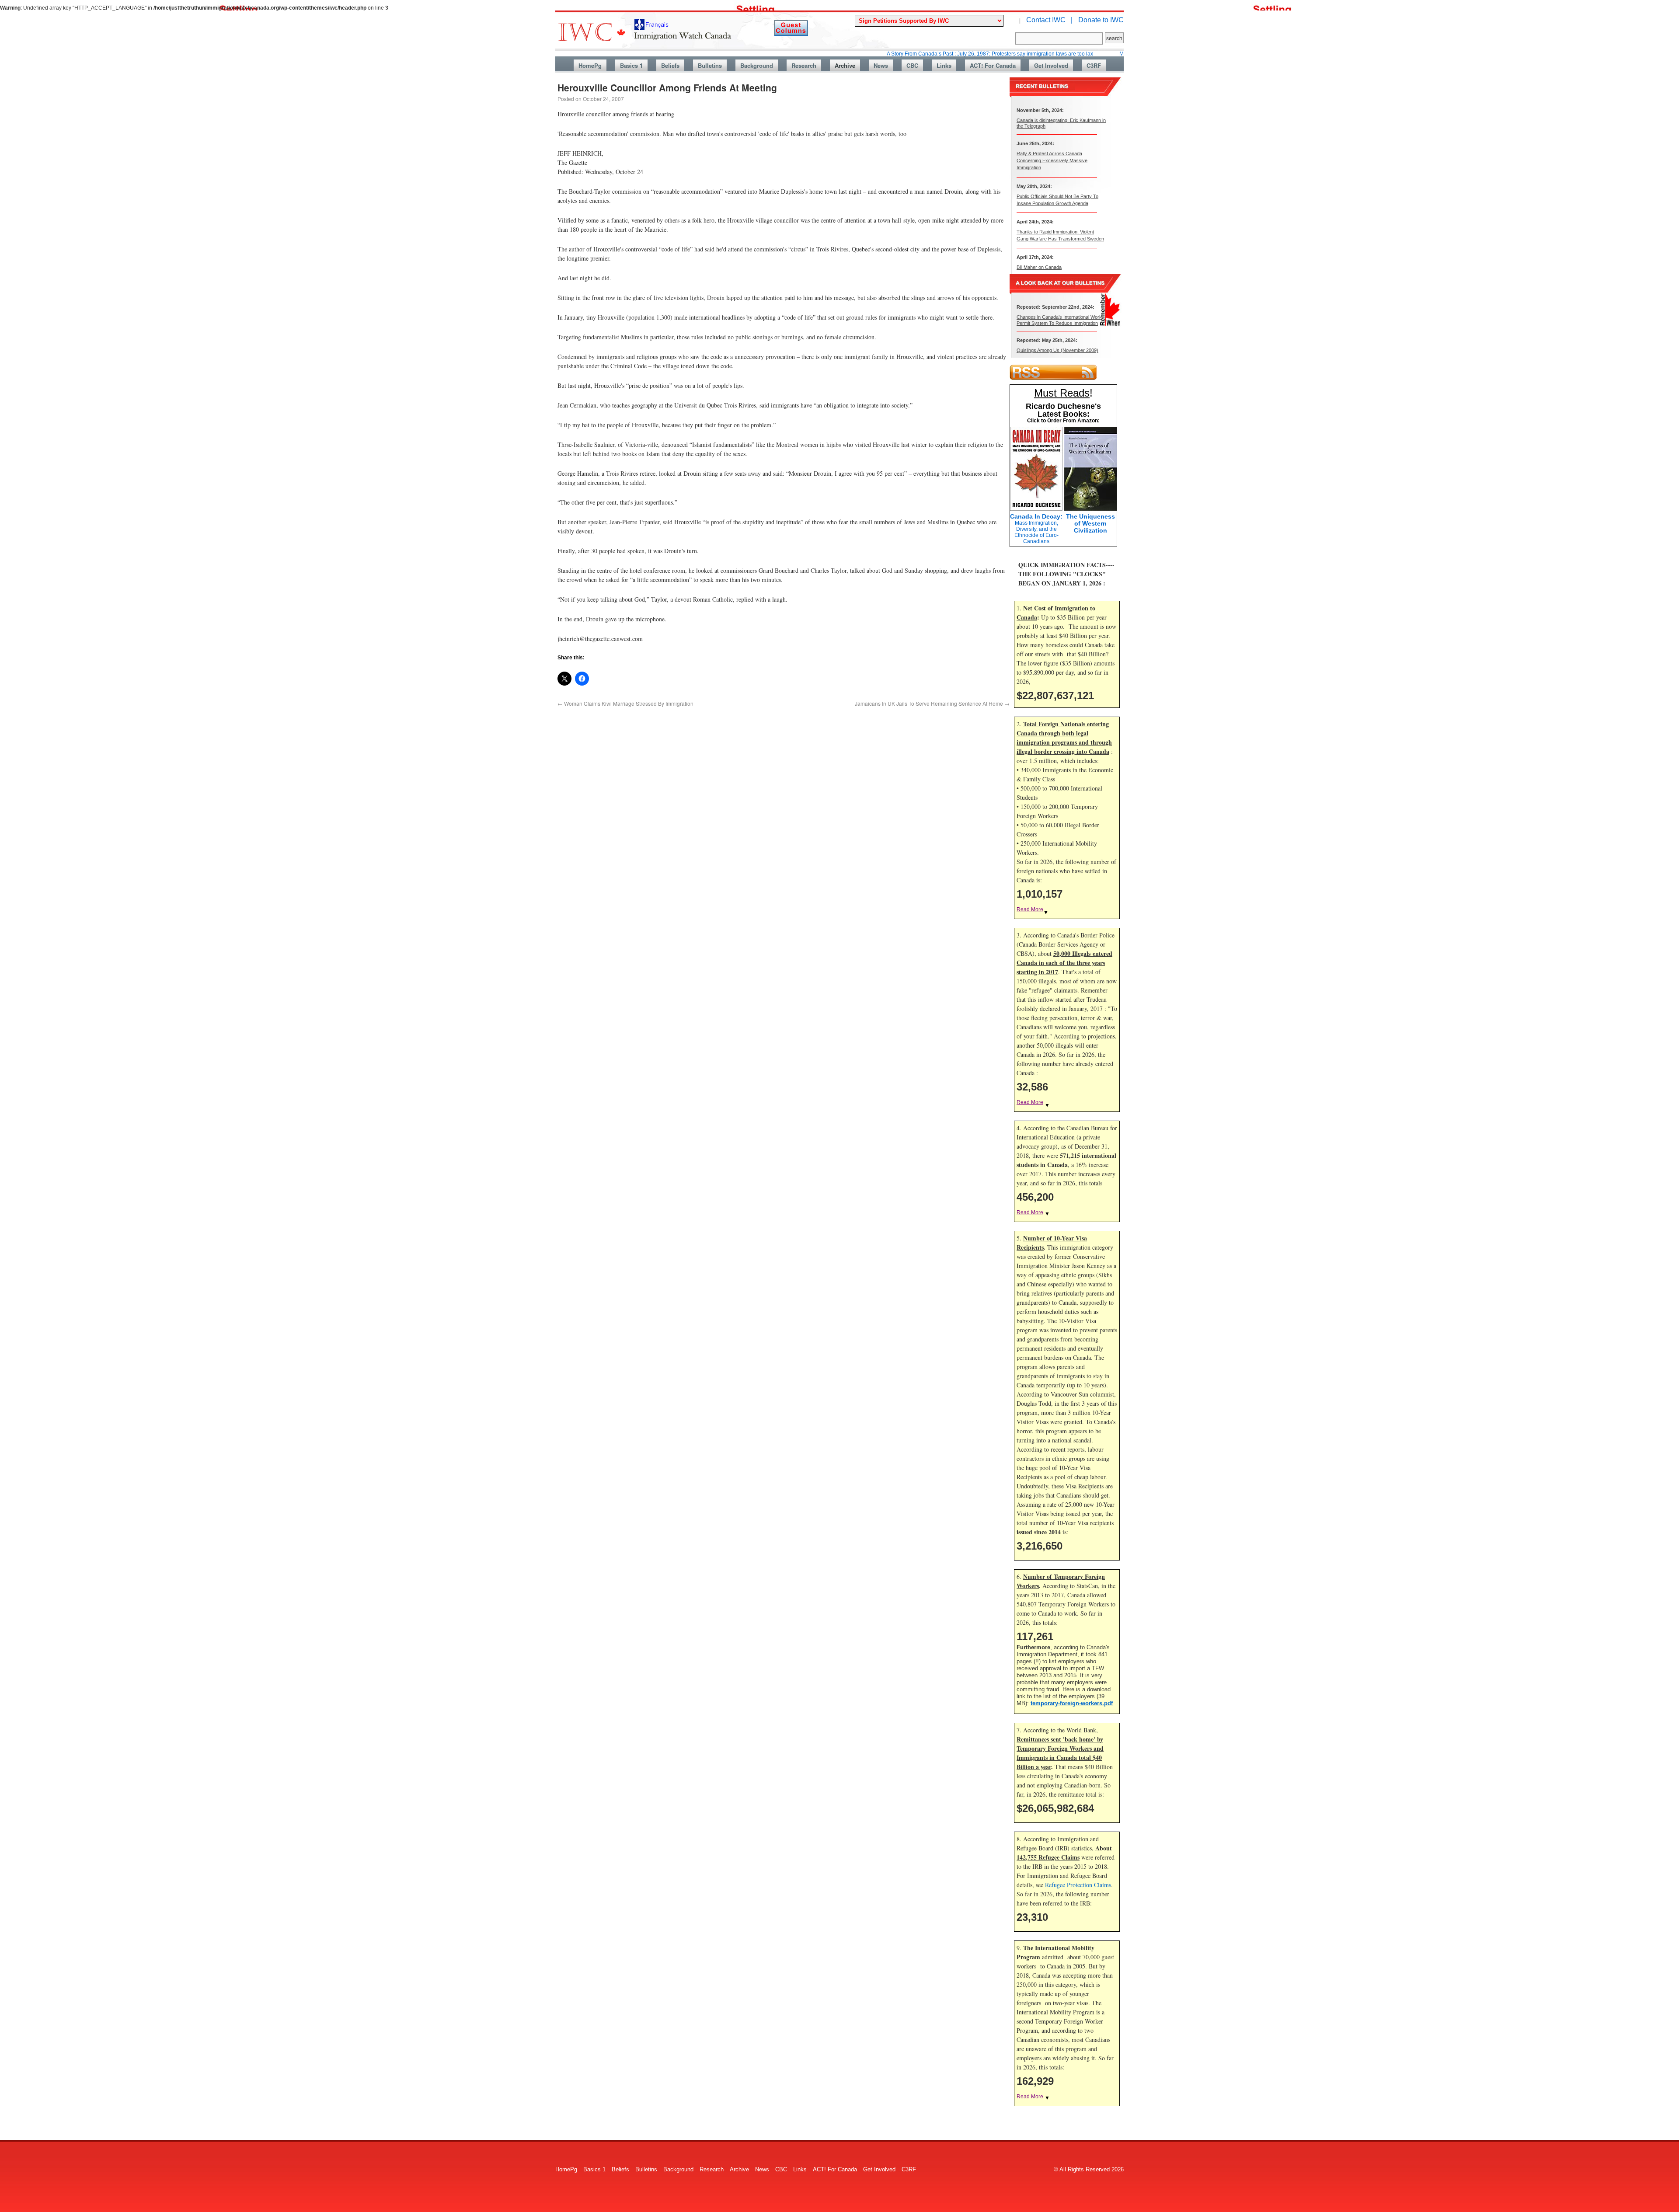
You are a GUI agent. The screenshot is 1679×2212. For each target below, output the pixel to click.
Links (944, 65)
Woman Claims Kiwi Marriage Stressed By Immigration (625, 703)
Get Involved (1051, 65)
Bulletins (710, 65)
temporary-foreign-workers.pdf (1072, 1703)
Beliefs (670, 65)
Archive (845, 65)
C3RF (1094, 65)
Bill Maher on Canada (1039, 267)
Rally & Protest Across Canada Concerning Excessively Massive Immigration (1052, 160)
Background (757, 65)
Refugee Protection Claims (1078, 1885)
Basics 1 (631, 65)
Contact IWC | (1049, 20)
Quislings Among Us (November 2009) (1057, 350)
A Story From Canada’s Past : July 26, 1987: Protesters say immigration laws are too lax (895, 54)
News (881, 65)
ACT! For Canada (993, 65)
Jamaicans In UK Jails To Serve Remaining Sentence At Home (932, 703)
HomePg (590, 65)
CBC (912, 65)
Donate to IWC (1101, 20)
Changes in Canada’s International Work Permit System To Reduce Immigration (1059, 320)
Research (804, 65)
